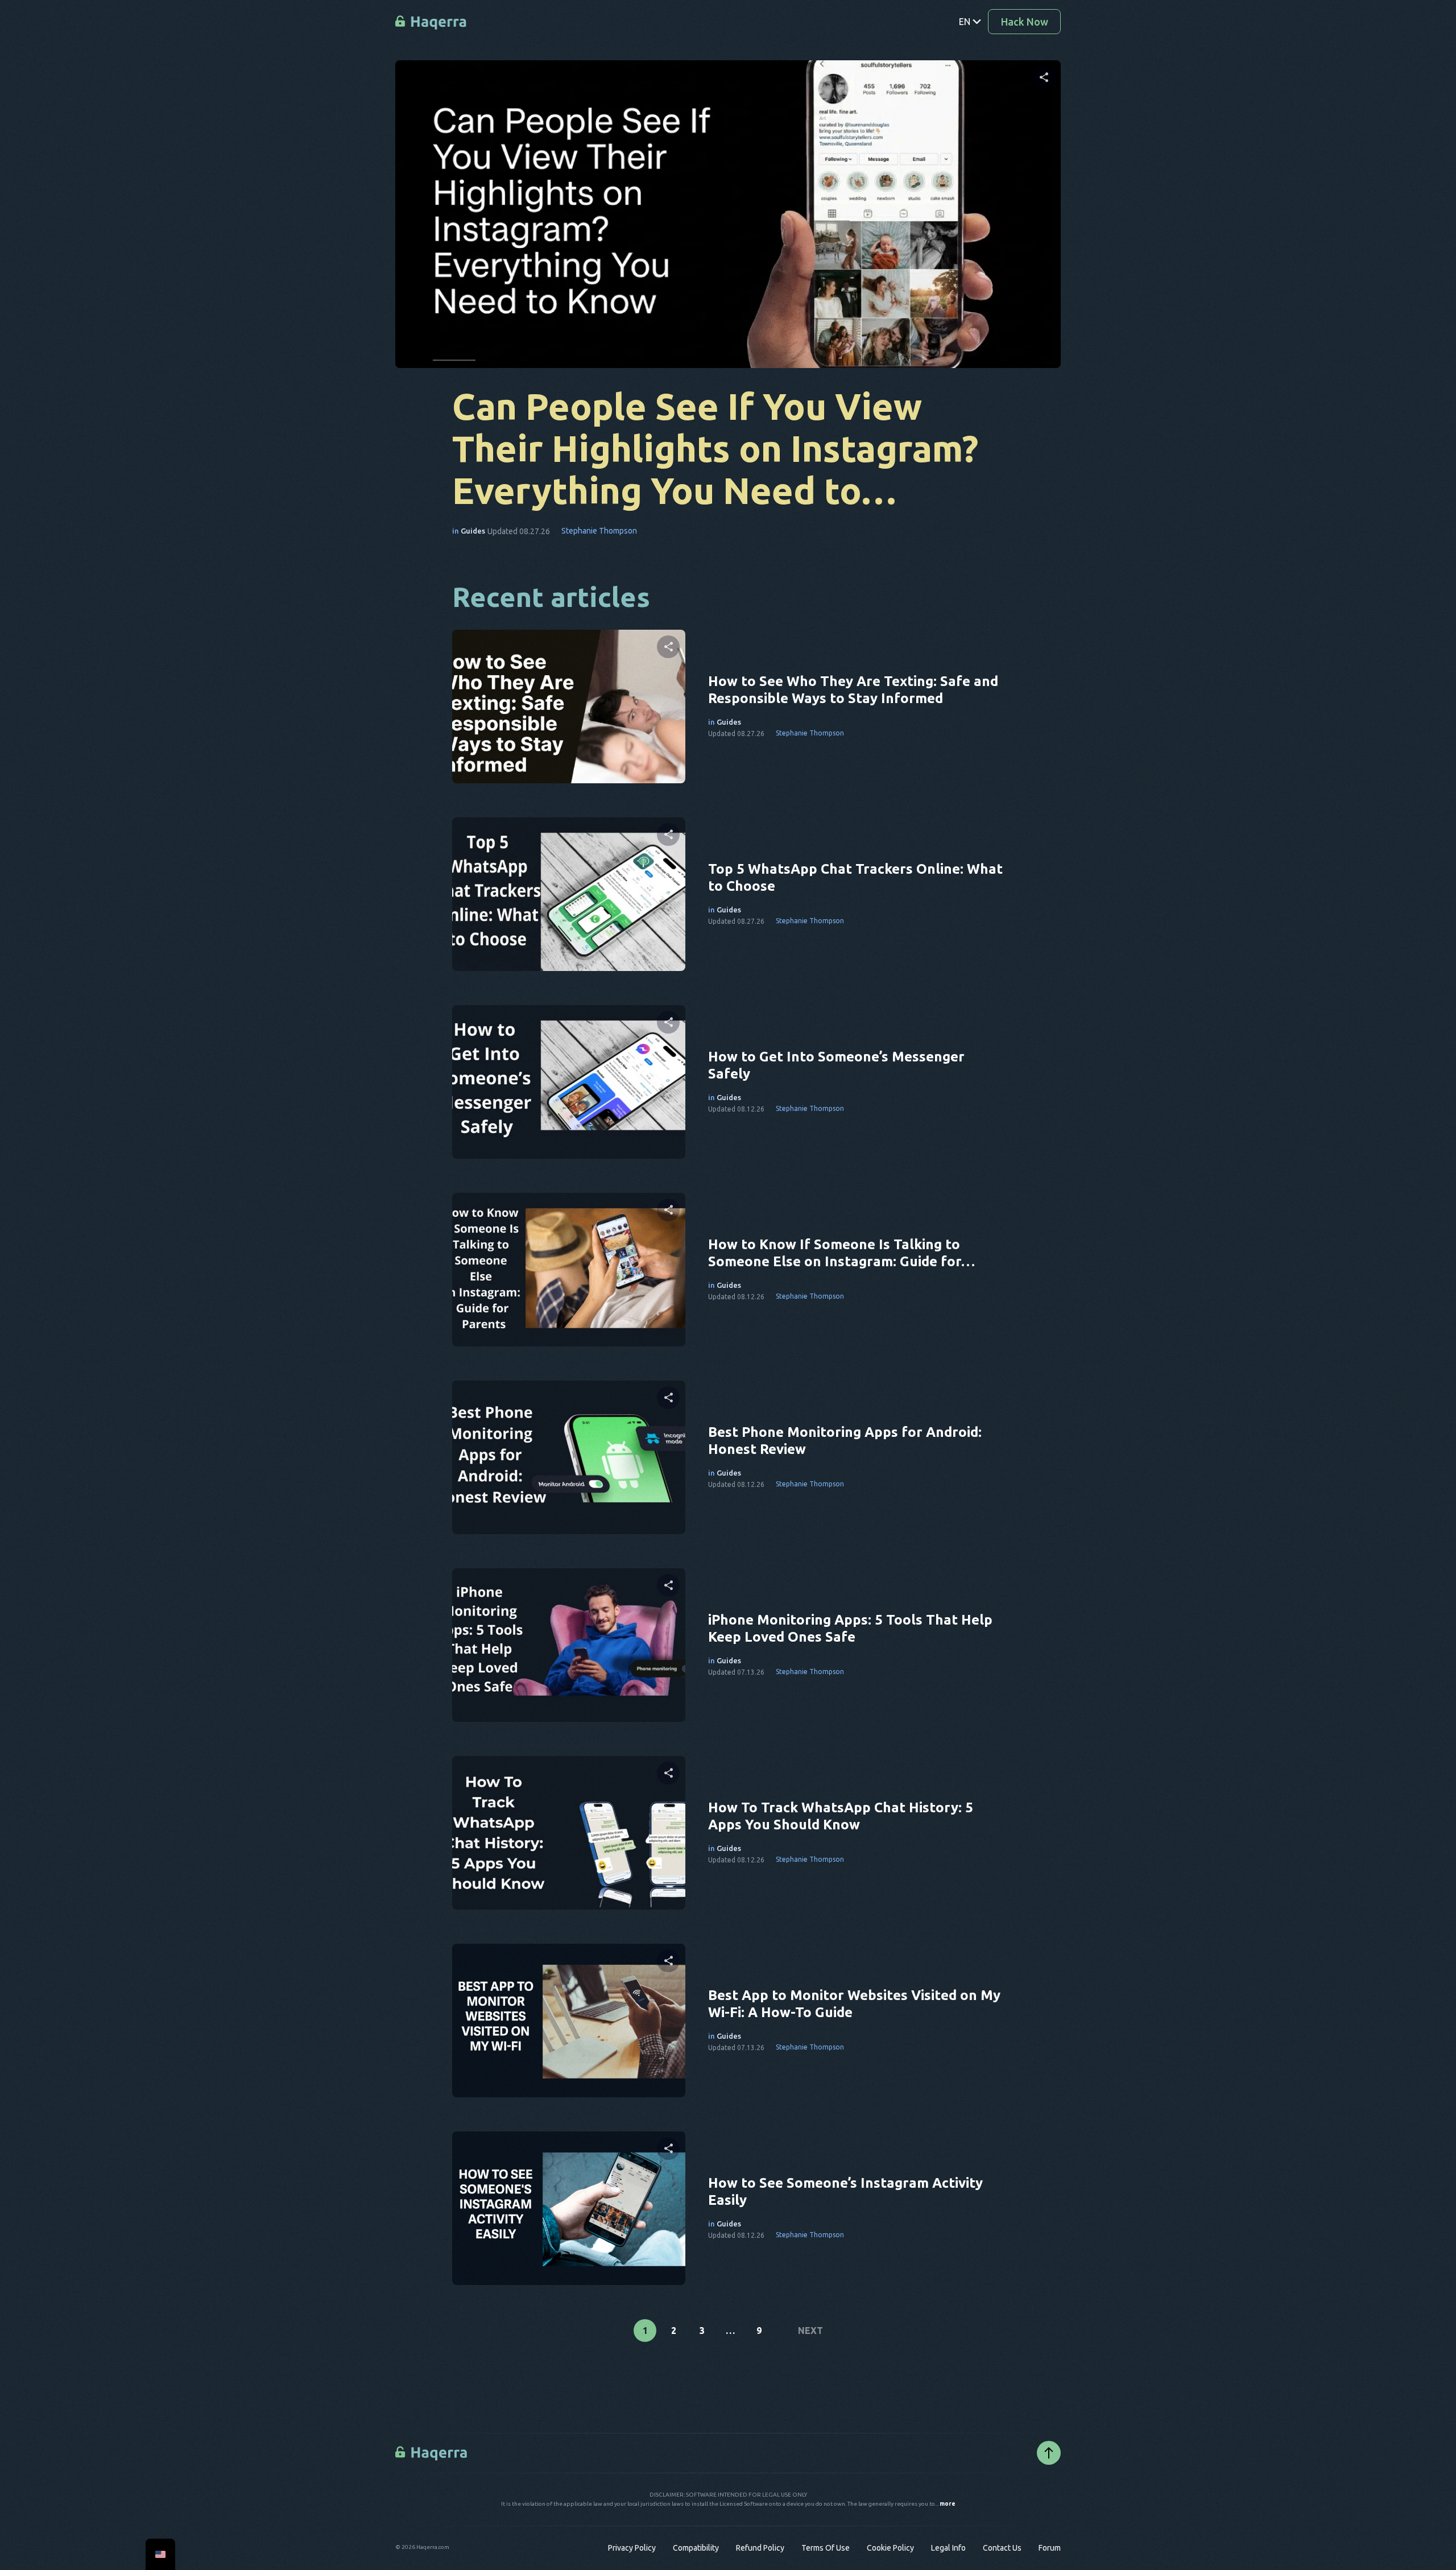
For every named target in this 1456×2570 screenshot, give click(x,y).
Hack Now (1025, 22)
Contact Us (1002, 2548)
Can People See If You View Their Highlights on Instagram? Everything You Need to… (715, 448)
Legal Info (948, 2548)
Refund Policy (760, 2548)
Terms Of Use (826, 2548)
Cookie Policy (890, 2548)
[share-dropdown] (1044, 77)
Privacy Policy (632, 2548)
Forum (1050, 2548)
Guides (473, 531)
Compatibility (696, 2548)
